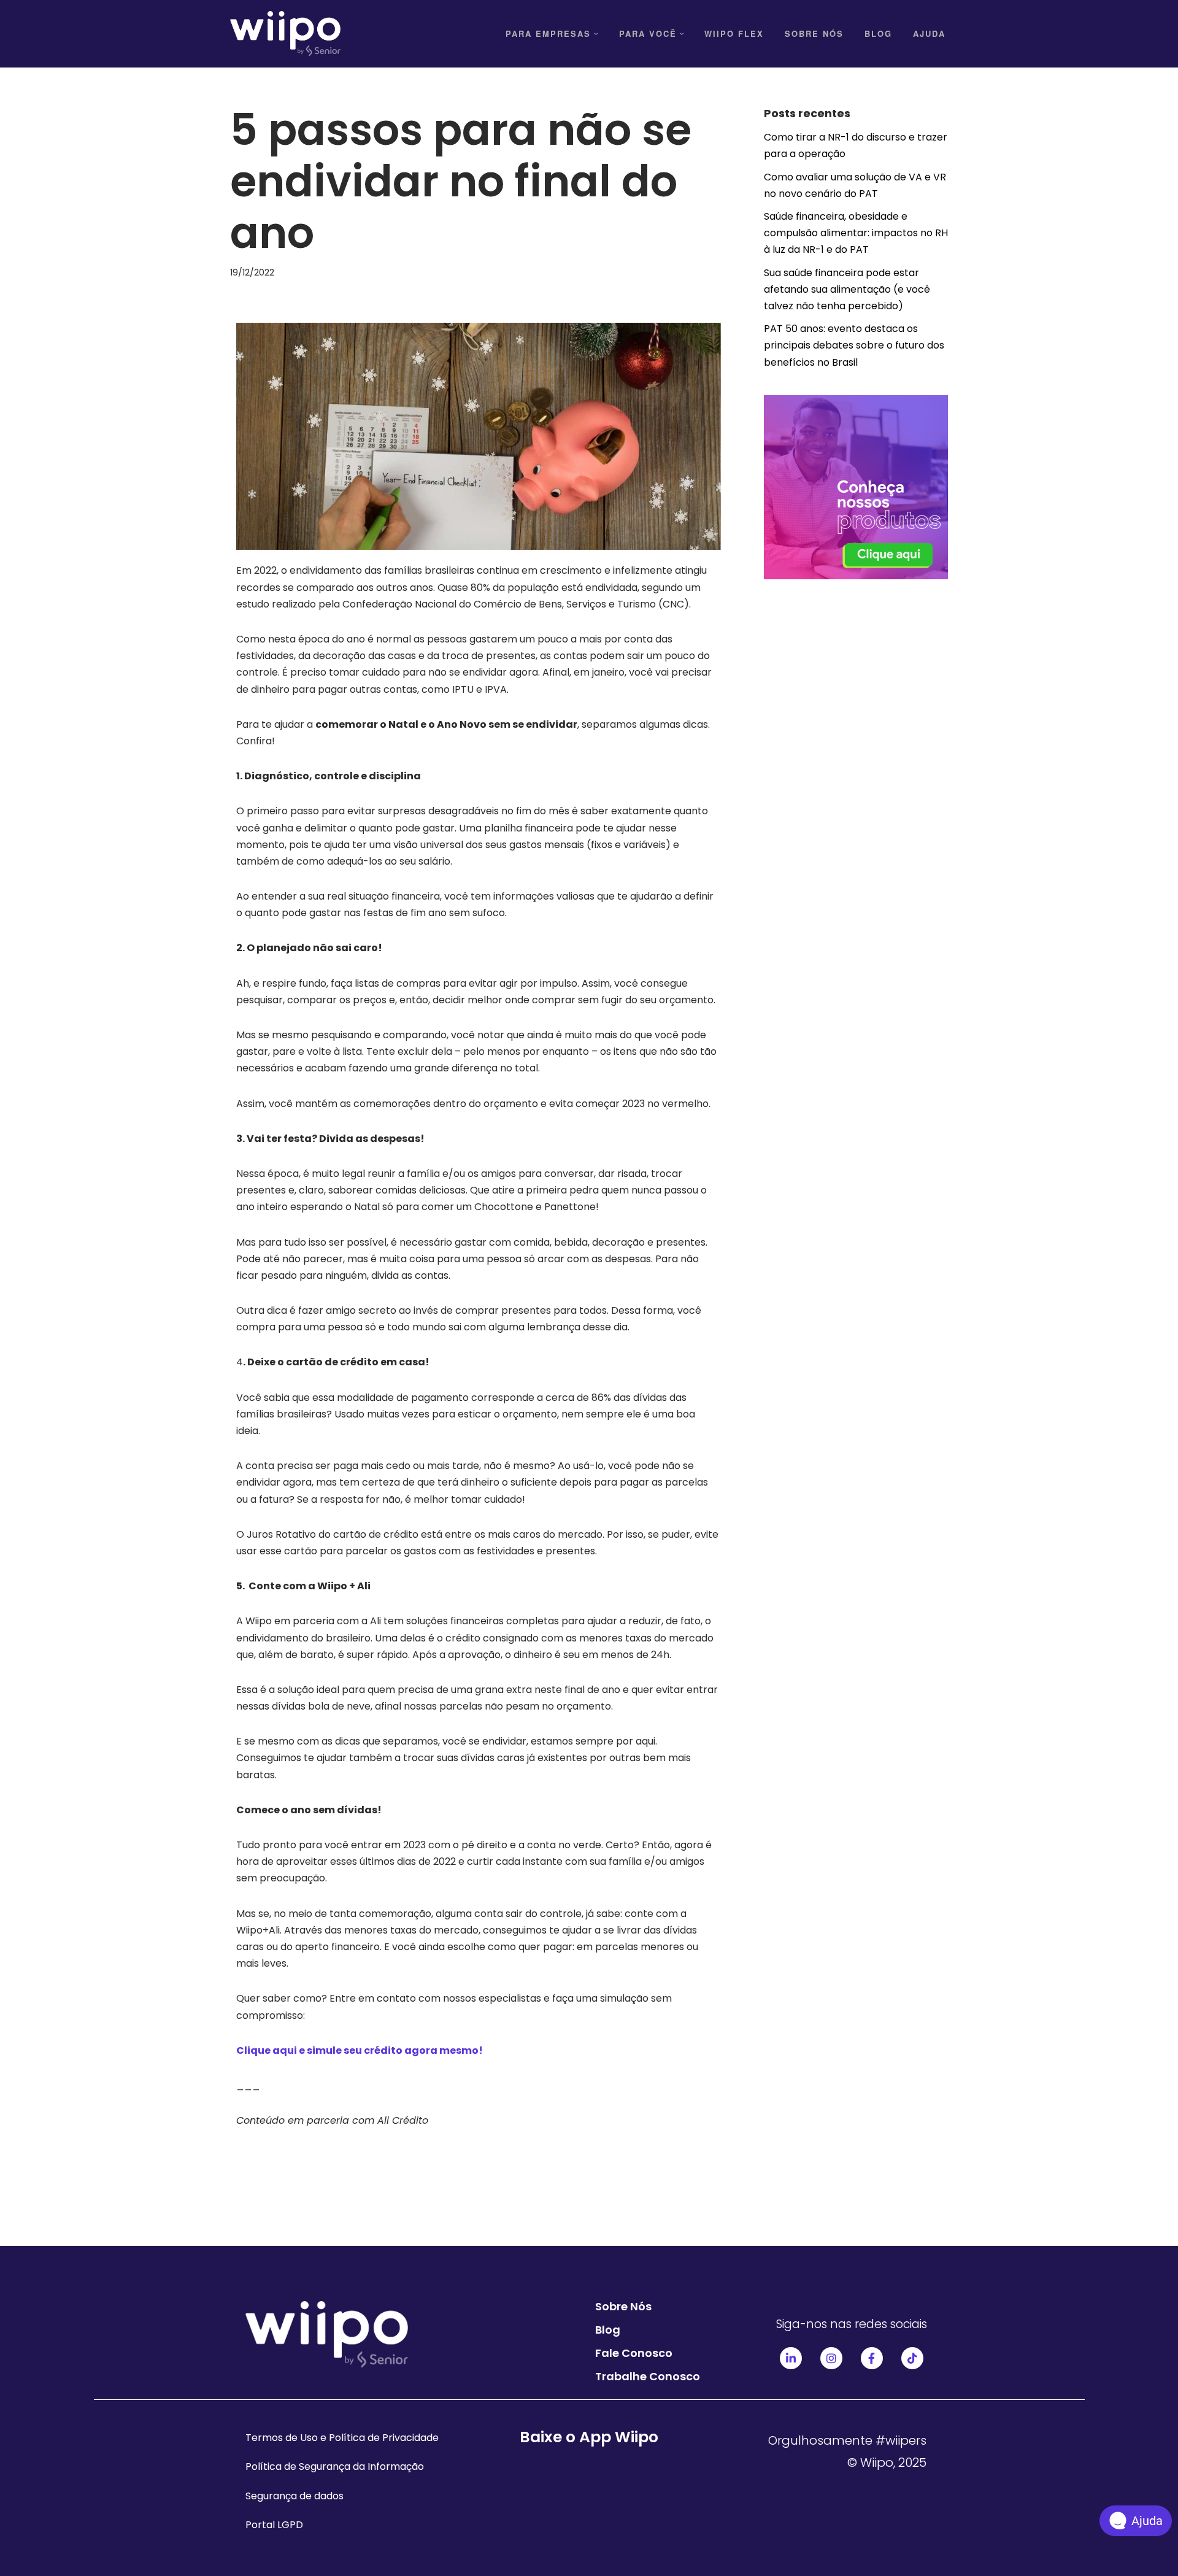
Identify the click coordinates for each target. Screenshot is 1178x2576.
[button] (596, 34)
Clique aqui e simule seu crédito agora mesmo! (360, 2050)
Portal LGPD (274, 2525)
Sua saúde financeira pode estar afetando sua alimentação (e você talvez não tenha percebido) (847, 289)
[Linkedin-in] (791, 2358)
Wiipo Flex (734, 33)
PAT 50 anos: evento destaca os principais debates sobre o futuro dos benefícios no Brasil (854, 345)
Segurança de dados (294, 2496)
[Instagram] (831, 2358)
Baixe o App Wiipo (589, 2437)
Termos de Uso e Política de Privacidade (342, 2438)
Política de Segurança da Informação (335, 2466)
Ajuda (929, 33)
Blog (878, 33)
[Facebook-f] (872, 2358)
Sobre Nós (814, 33)
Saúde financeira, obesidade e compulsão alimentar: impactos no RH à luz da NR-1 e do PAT (856, 233)
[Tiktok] (912, 2358)
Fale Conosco (634, 2353)
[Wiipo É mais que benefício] (285, 34)
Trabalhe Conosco (648, 2376)
